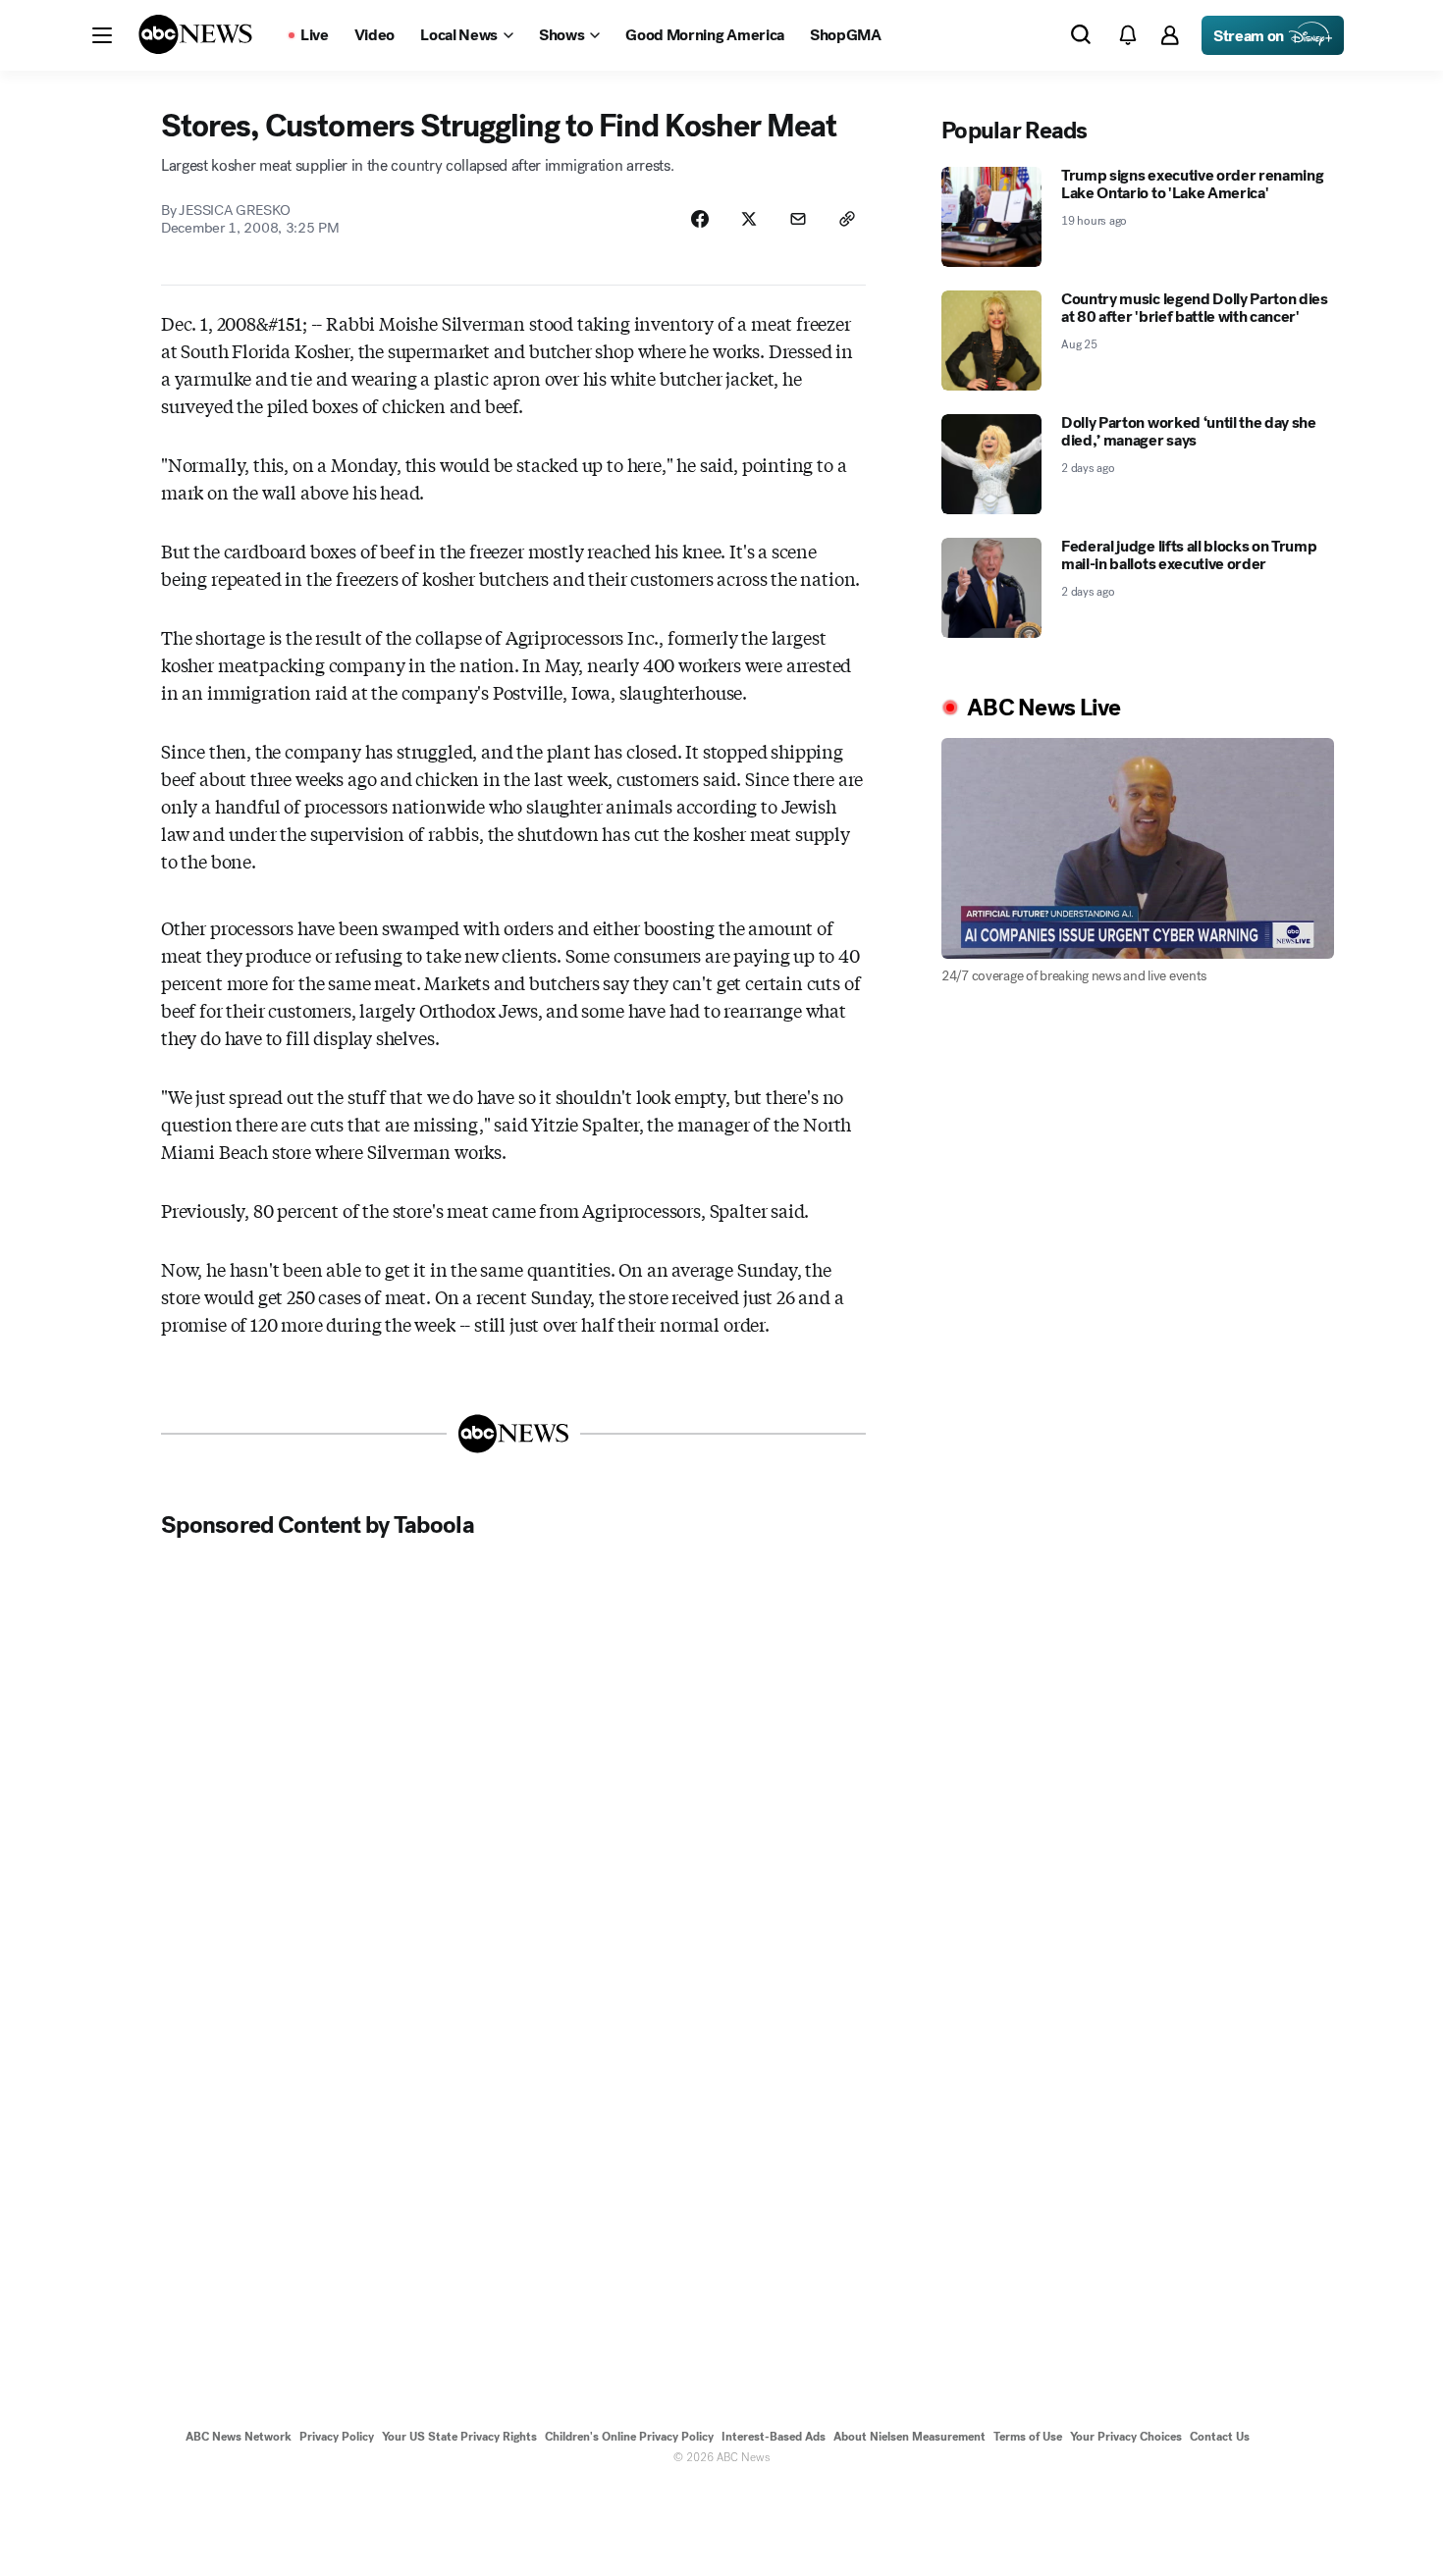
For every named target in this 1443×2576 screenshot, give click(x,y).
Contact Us (1220, 2437)
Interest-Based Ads (774, 2437)
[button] (102, 35)
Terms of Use (1028, 2437)
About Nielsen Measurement (909, 2437)
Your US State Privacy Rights (459, 2437)
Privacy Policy (337, 2437)
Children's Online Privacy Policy (629, 2437)
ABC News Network (239, 2437)
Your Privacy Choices (1126, 2437)
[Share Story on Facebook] (700, 219)
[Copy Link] (847, 219)
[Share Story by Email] (798, 219)
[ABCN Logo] (195, 34)
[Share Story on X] (749, 219)
